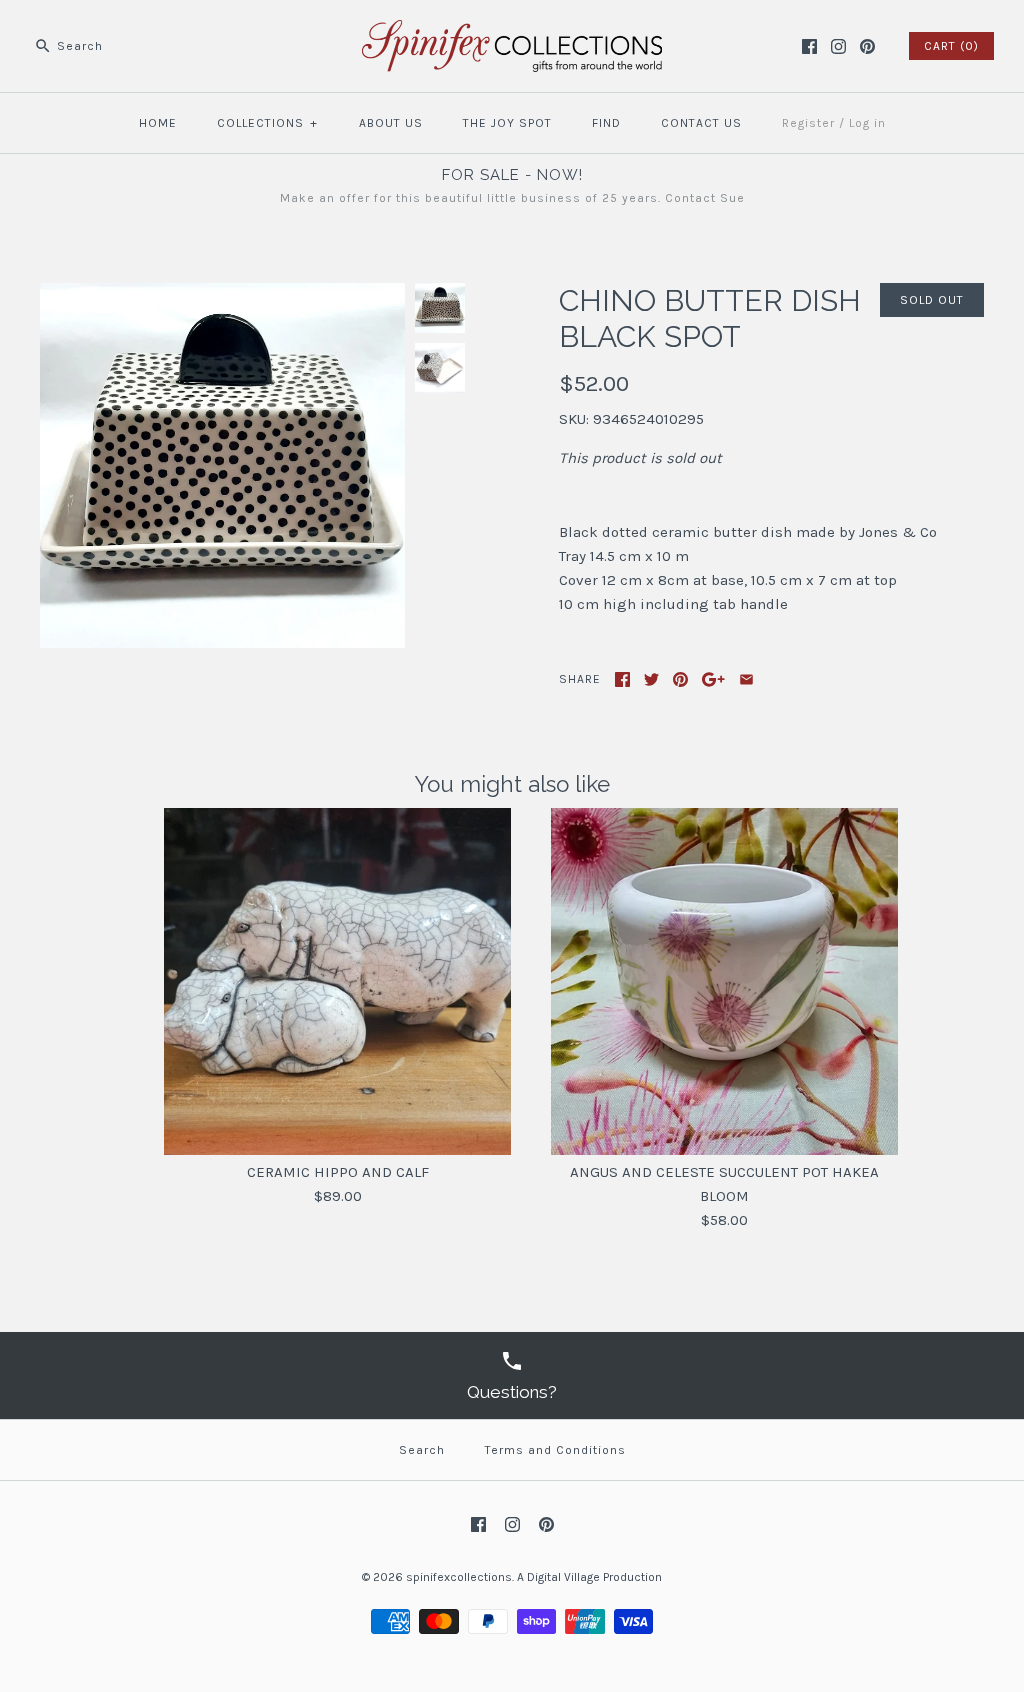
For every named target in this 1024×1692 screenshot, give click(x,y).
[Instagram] (838, 46)
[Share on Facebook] (622, 679)
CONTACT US (701, 123)
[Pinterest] (867, 46)
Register (808, 123)
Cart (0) (951, 46)
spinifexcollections (459, 1577)
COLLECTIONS (267, 123)
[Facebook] (809, 46)
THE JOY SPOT (507, 123)
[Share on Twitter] (651, 679)
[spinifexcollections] (512, 32)
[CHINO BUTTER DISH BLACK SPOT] (222, 295)
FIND (606, 123)
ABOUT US (391, 123)
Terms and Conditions (555, 1450)
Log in (867, 123)
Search (422, 1450)
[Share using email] (746, 679)
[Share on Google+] (713, 679)
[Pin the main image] (680, 679)
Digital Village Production (594, 1577)
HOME (158, 123)
